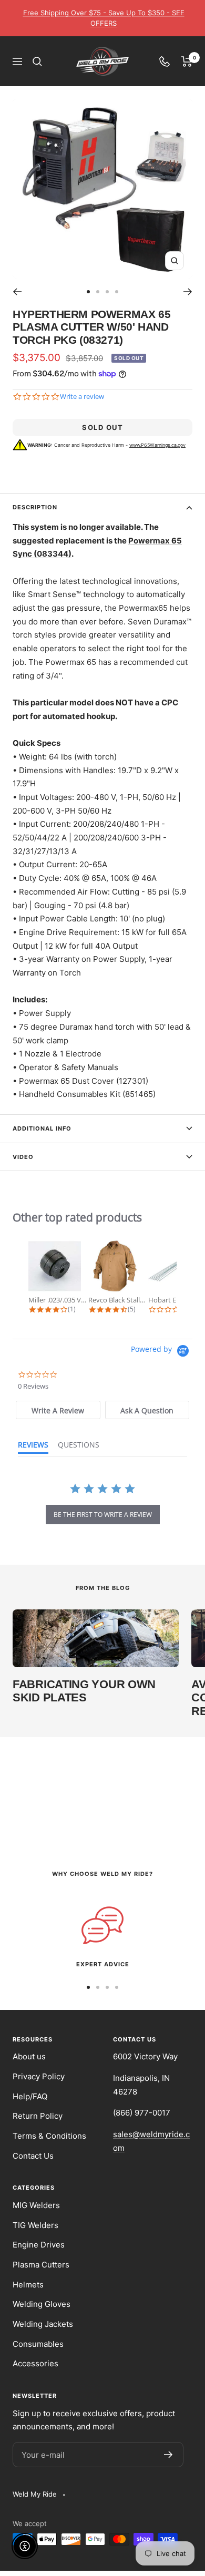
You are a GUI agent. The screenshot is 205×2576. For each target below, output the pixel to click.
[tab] (58, 1410)
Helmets (28, 2285)
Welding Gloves (42, 2304)
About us (29, 2056)
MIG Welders (36, 2205)
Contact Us (33, 2156)
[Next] (188, 292)
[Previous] (17, 292)
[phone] (165, 61)
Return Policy (38, 2116)
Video (23, 1157)
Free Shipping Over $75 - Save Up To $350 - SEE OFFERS (104, 18)
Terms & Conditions (49, 2136)
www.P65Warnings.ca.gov (157, 445)
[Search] (37, 61)
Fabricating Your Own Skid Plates (84, 1691)
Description (35, 507)
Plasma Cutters (41, 2265)
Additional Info (42, 1128)
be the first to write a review (103, 1515)
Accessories (35, 2363)
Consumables (38, 2344)
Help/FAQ (30, 2096)
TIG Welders (35, 2225)
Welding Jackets (43, 2324)
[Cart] (187, 61)
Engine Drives (39, 2245)
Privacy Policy (39, 2076)
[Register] (168, 2455)
